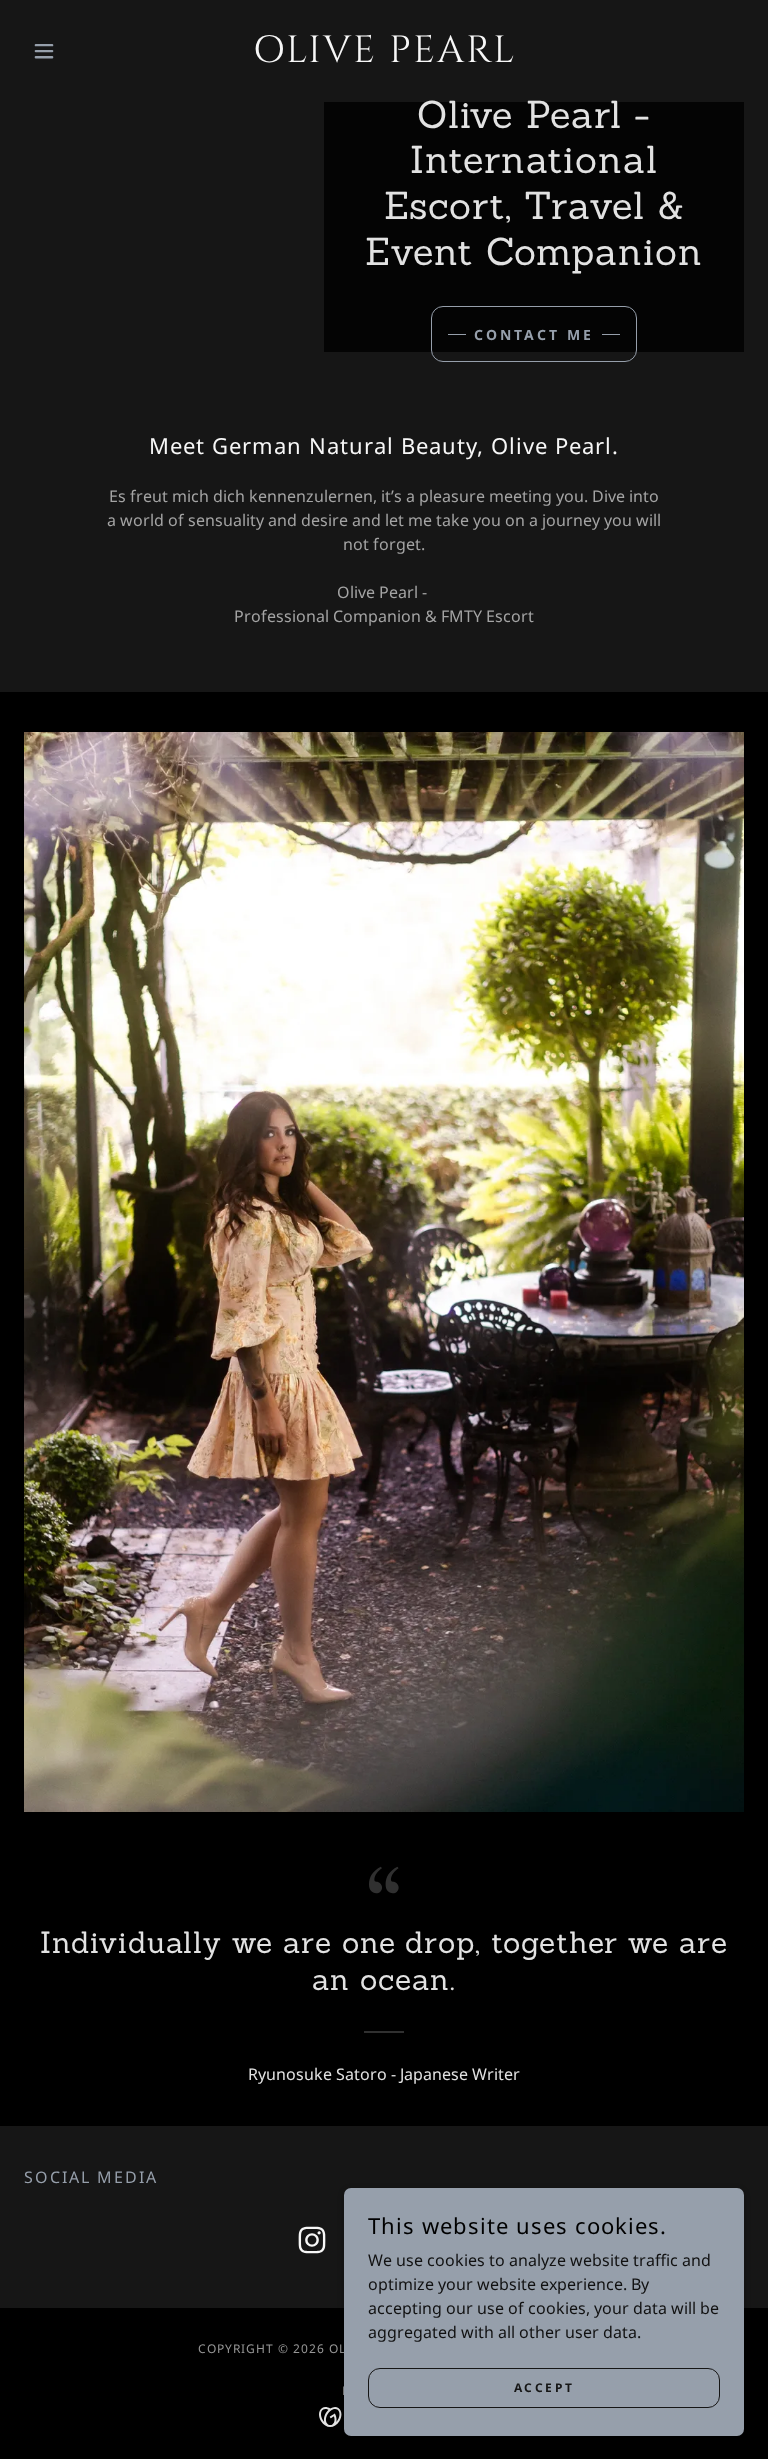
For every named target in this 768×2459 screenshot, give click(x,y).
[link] (384, 56)
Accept (544, 2387)
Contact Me (534, 334)
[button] (78, 51)
